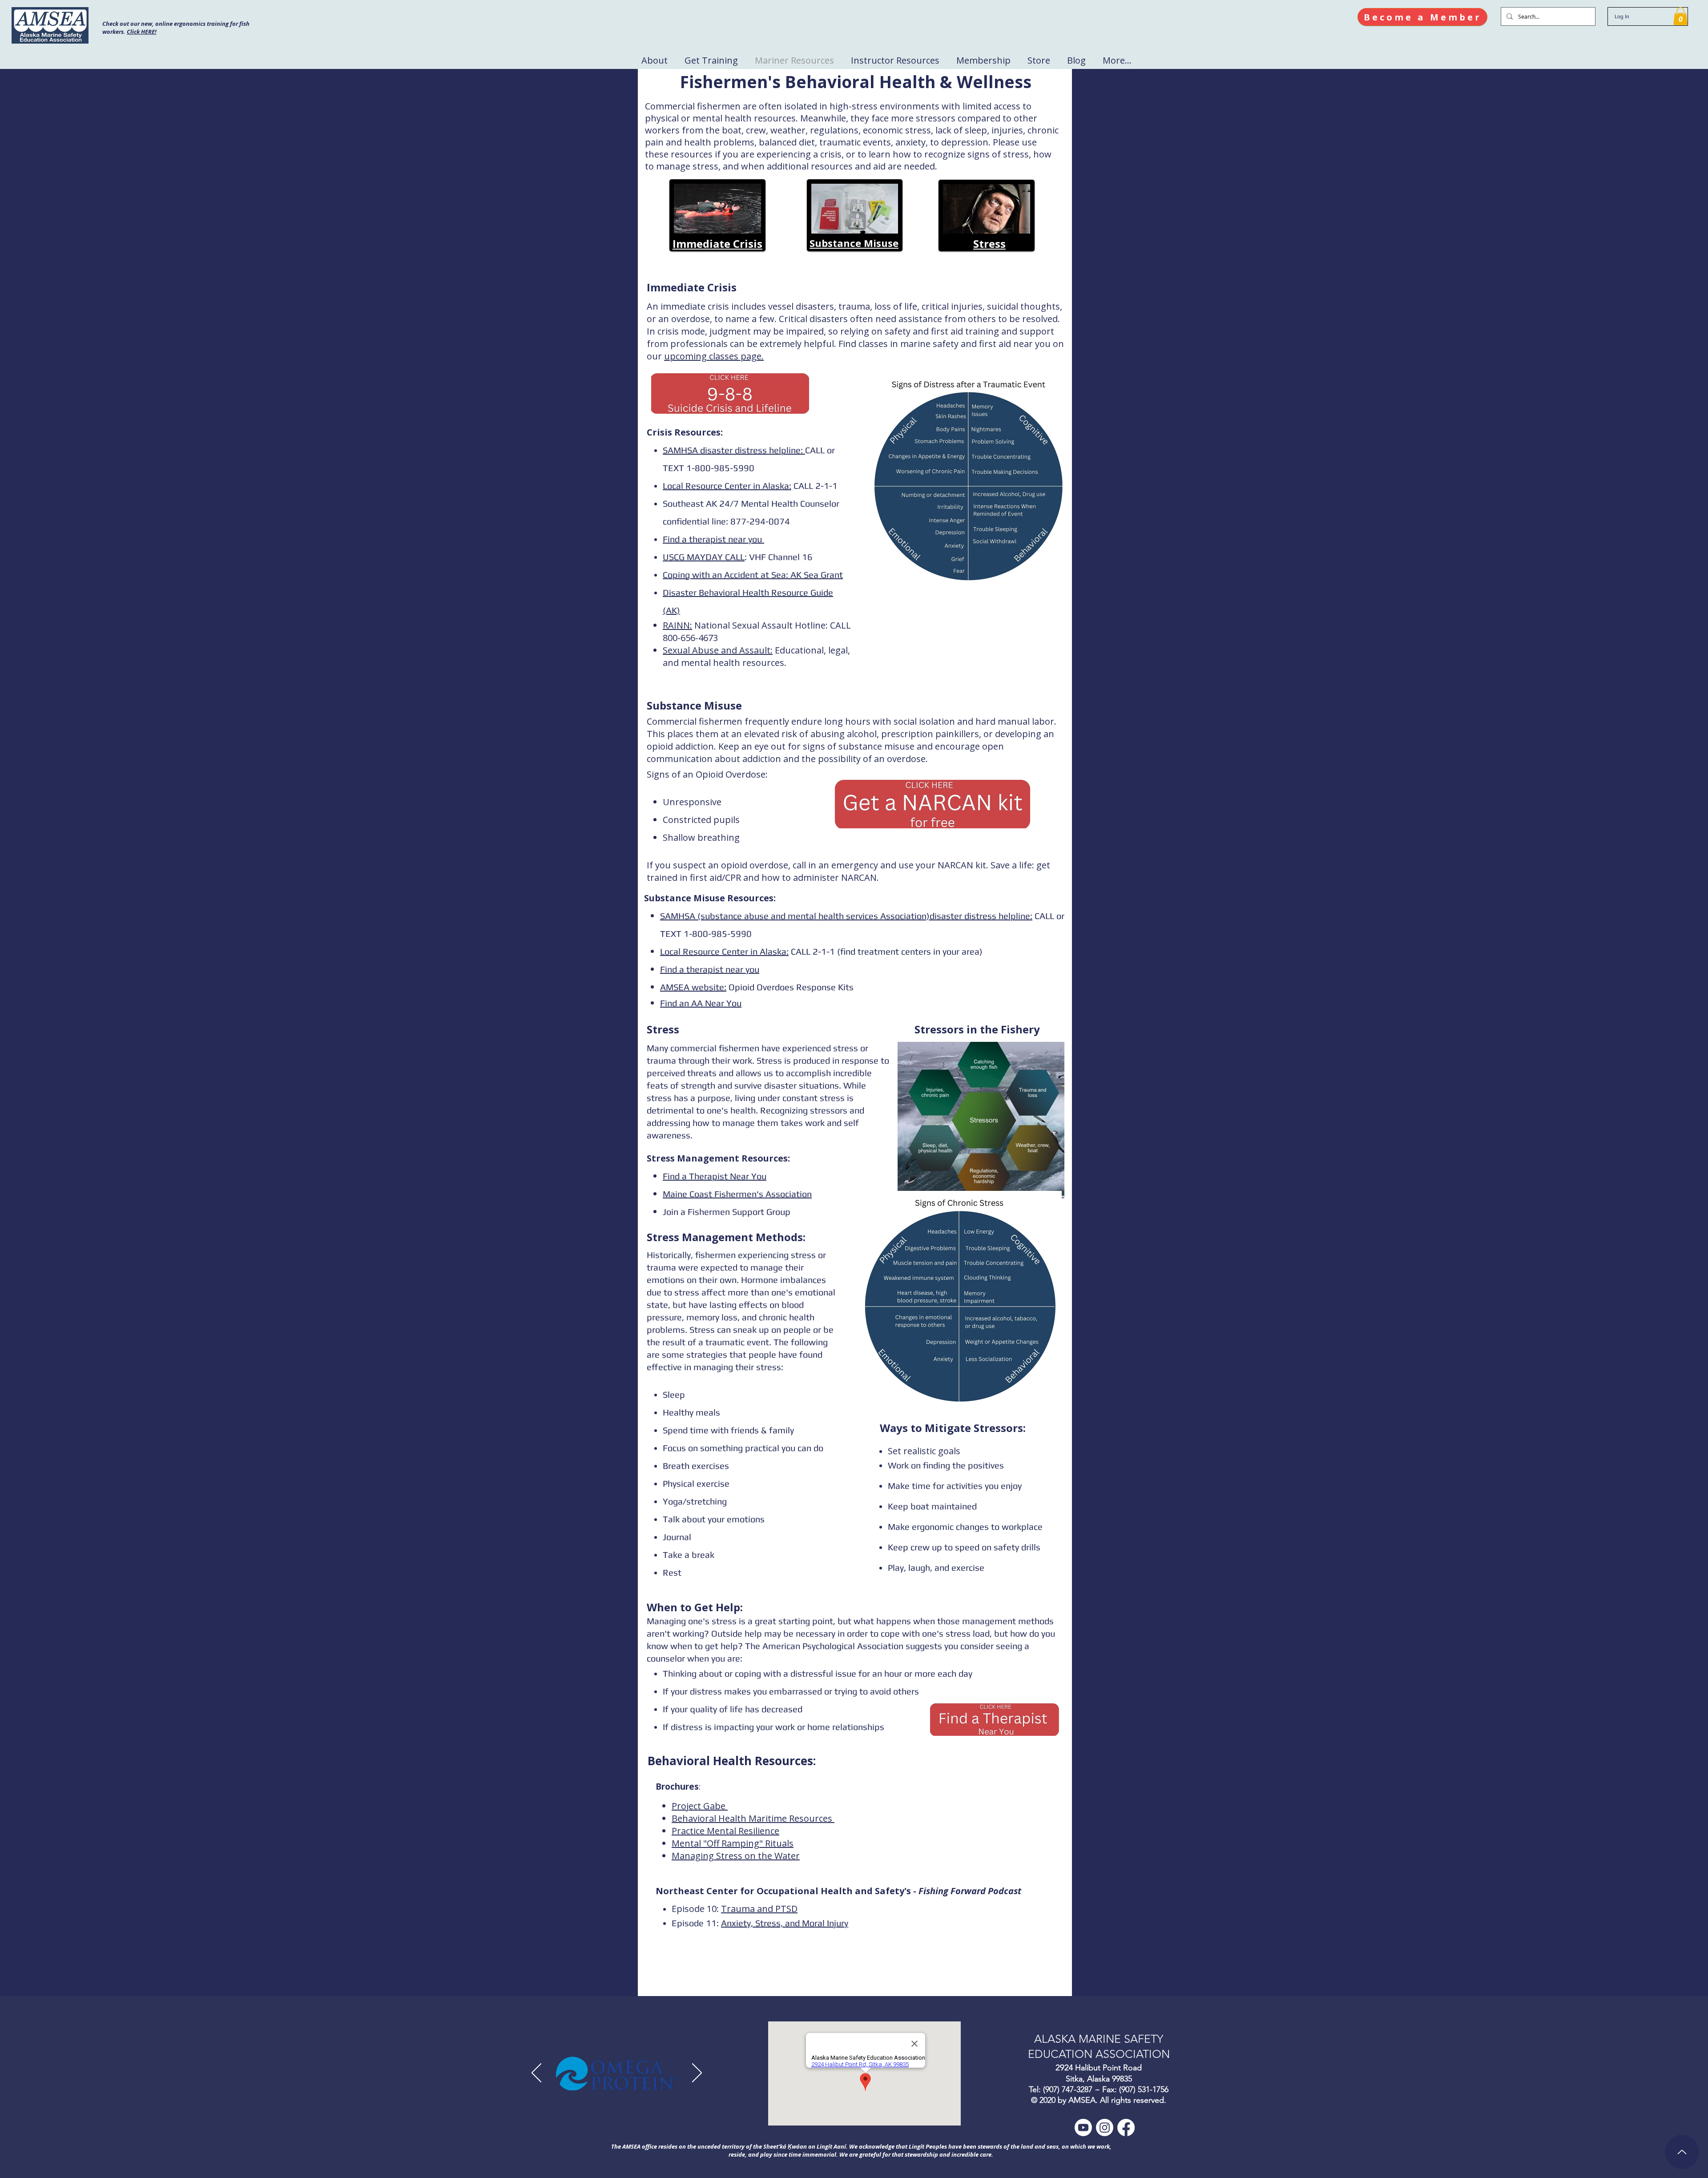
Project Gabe (700, 1806)
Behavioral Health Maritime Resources (753, 1818)
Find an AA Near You (701, 1003)
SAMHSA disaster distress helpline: (734, 450)
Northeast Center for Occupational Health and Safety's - (787, 1891)
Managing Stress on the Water (736, 1856)
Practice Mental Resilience (725, 1831)
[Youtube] (1083, 2128)
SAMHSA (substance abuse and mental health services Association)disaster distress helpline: (846, 916)
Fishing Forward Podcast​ (970, 1891)
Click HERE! (142, 32)
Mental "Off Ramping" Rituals (733, 1843)
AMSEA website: (693, 987)
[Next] (697, 2073)
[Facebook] (1126, 2128)
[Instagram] (1105, 2128)
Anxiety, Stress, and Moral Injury (785, 1923)
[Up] (1682, 2152)
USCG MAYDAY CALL (704, 557)
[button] (1680, 16)
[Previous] (536, 2073)
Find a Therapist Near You (715, 1176)
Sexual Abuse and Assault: (718, 650)
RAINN (676, 625)
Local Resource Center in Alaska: (727, 486)
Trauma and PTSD (759, 1909)
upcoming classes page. (714, 356)
